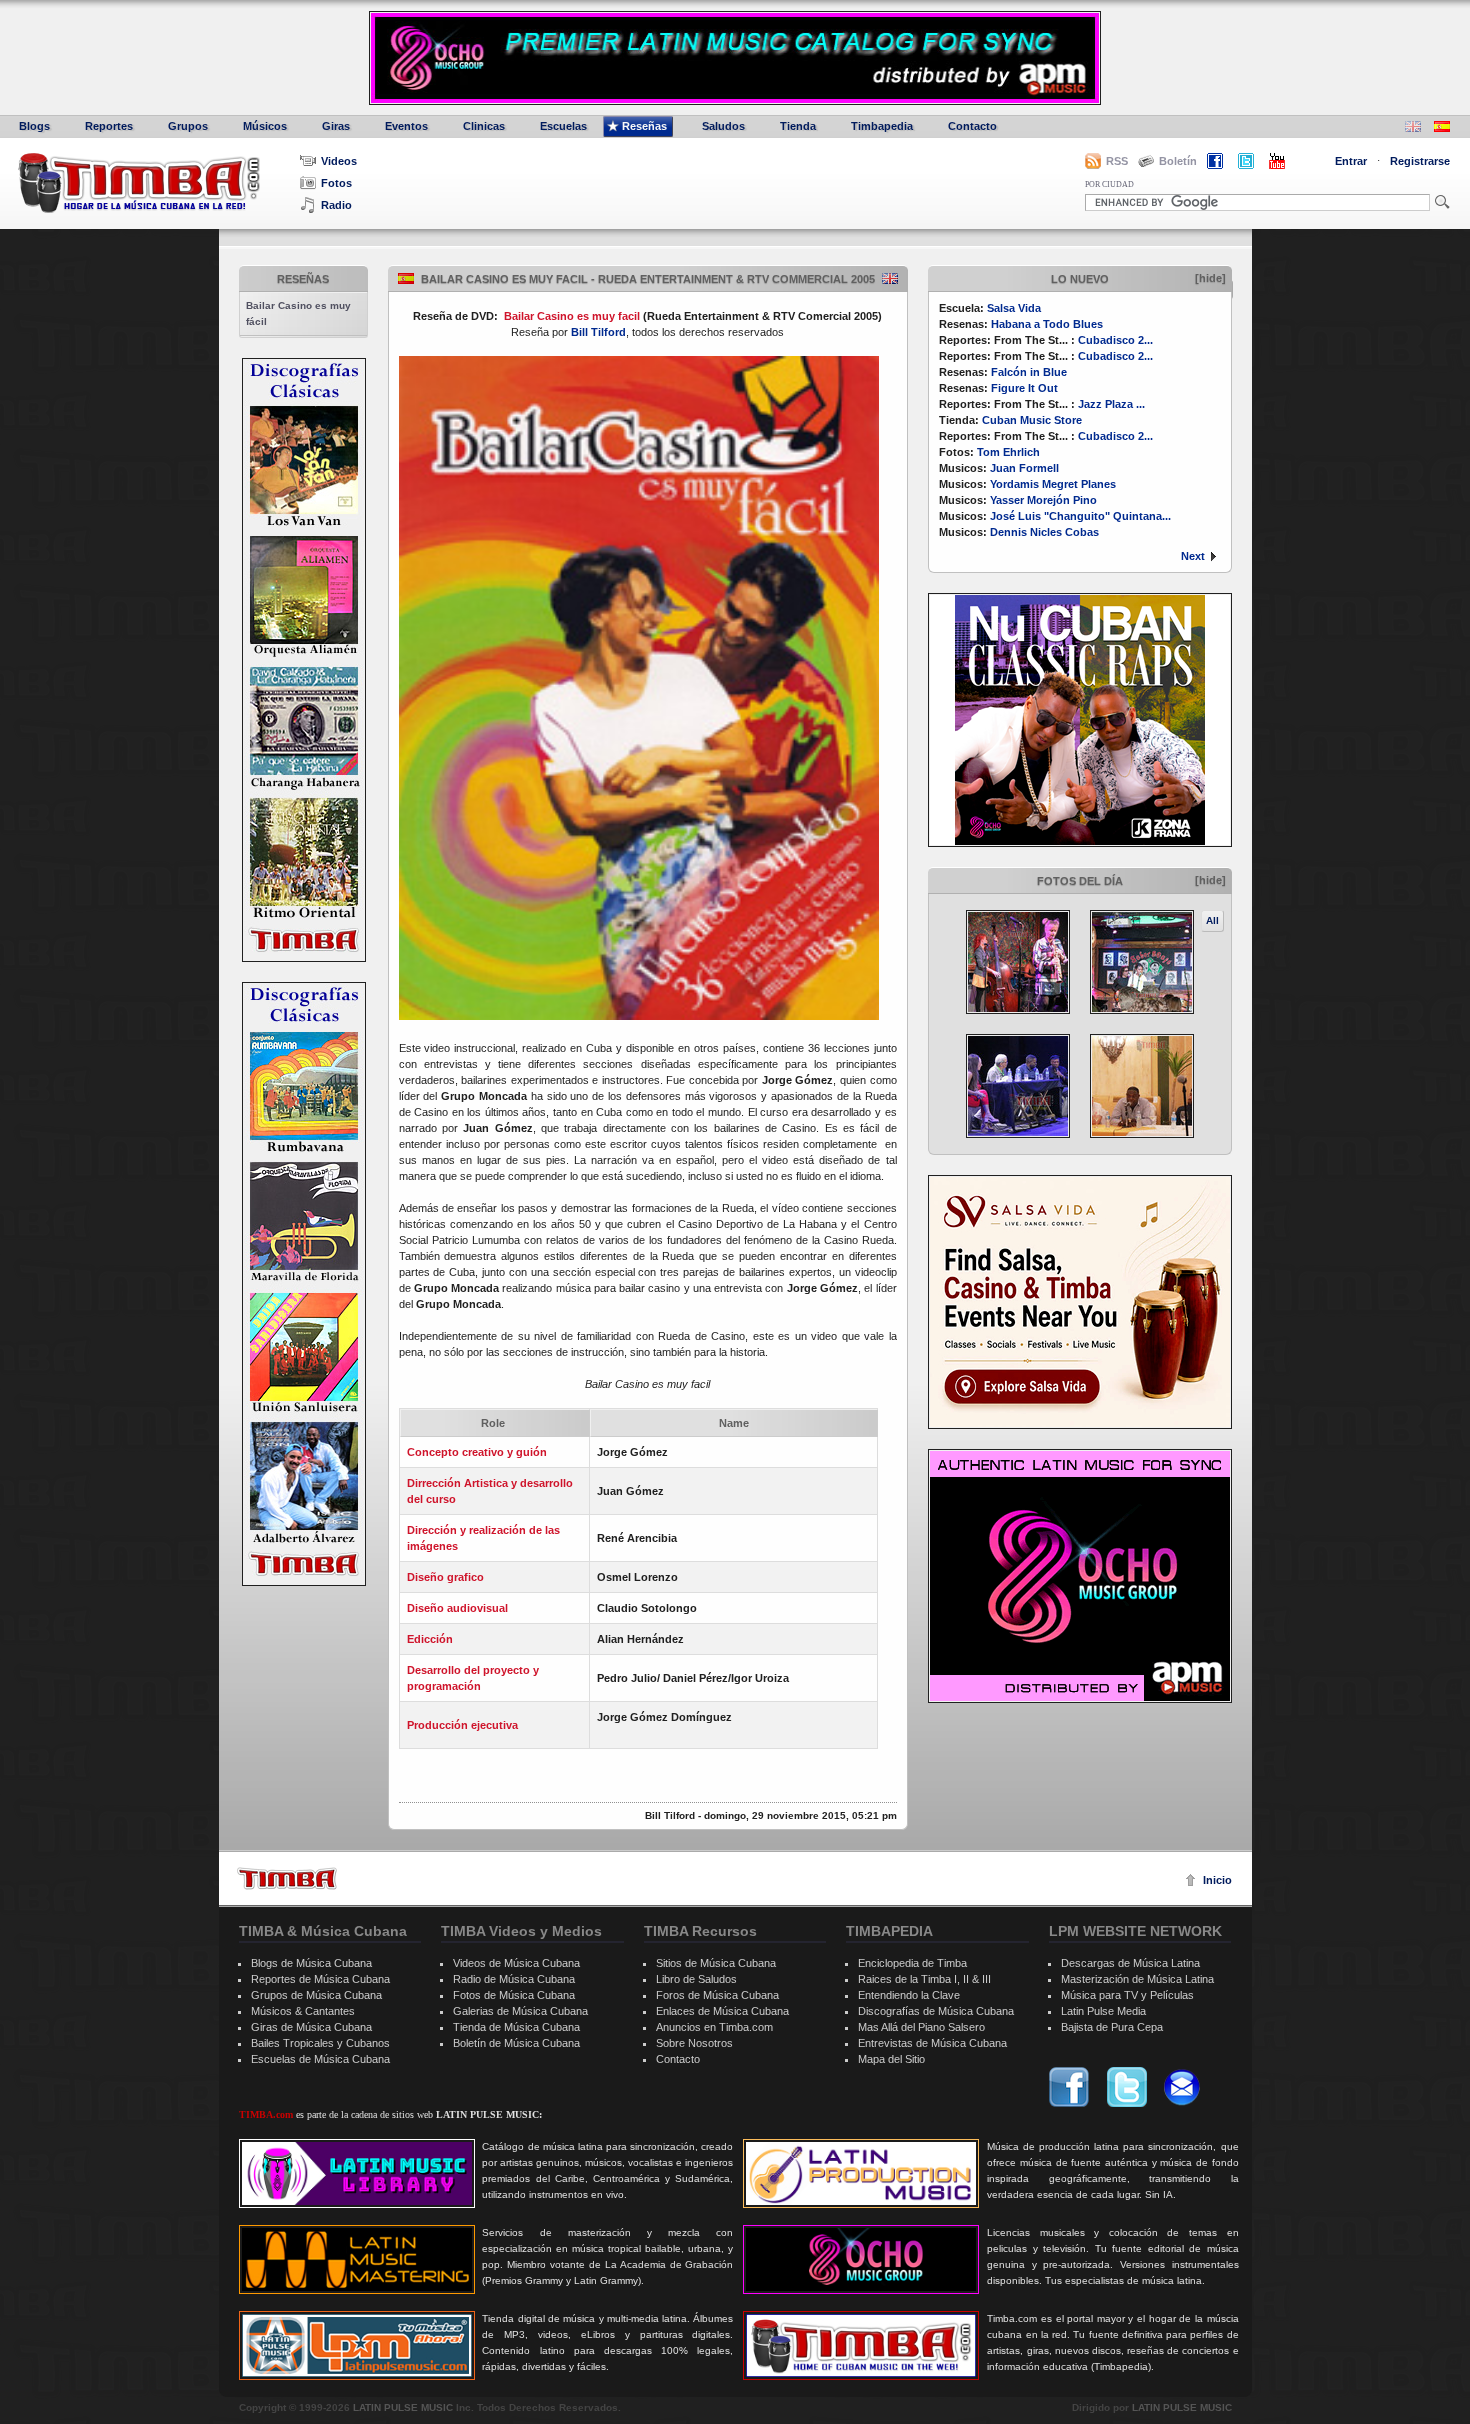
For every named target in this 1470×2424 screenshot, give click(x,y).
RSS (1117, 161)
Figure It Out (1024, 388)
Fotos (336, 183)
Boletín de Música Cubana (516, 2043)
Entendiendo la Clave (909, 1995)
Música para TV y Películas (1127, 1995)
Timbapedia (882, 126)
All (1212, 920)
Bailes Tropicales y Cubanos (320, 2043)
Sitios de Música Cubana (716, 1963)
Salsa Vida (1014, 308)
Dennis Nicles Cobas (1044, 532)
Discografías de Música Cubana (936, 2011)
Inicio (1217, 1880)
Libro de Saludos (696, 1979)
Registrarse (1420, 161)
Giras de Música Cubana (311, 2027)
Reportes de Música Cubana (320, 1979)
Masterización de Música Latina (1137, 1979)
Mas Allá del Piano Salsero (921, 2027)
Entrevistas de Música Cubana (932, 2043)
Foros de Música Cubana (717, 1995)
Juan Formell (1024, 468)
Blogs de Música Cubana (311, 1963)
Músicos (265, 126)
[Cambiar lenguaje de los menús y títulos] (1442, 128)
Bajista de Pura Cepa (1112, 2027)
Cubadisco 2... (1115, 340)
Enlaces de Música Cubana (722, 2011)
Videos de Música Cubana (516, 1963)
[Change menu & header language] (1413, 128)
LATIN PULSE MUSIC (403, 2407)
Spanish (406, 278)
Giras (336, 126)
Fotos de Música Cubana (514, 1995)
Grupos (188, 126)
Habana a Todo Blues (1047, 324)
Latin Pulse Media (1103, 2011)
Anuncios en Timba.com (714, 2027)
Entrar (1351, 161)
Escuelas (563, 126)
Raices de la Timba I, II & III (924, 1979)
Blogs (34, 126)
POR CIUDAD (1109, 184)
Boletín (1178, 161)
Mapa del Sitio (891, 2059)
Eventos (406, 126)
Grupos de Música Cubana (316, 1995)
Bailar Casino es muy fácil (298, 313)
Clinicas (484, 126)
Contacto (972, 126)
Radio (336, 205)
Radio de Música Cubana (514, 1979)
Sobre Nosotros (694, 2043)
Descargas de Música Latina (1130, 1963)
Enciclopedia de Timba (912, 1963)
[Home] (287, 1878)
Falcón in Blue (1029, 372)
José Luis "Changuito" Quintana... (1080, 516)
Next (1193, 556)
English (890, 278)
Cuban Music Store (1032, 420)
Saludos (723, 126)
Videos (339, 161)
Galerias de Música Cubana (520, 2011)
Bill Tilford (598, 332)
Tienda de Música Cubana (516, 2027)
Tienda (798, 126)
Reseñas (644, 126)
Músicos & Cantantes (303, 2011)
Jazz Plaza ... (1111, 404)
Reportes (109, 126)
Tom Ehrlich (1008, 452)
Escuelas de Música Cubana (320, 2059)
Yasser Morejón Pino (1043, 500)
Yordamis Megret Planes (1053, 484)
